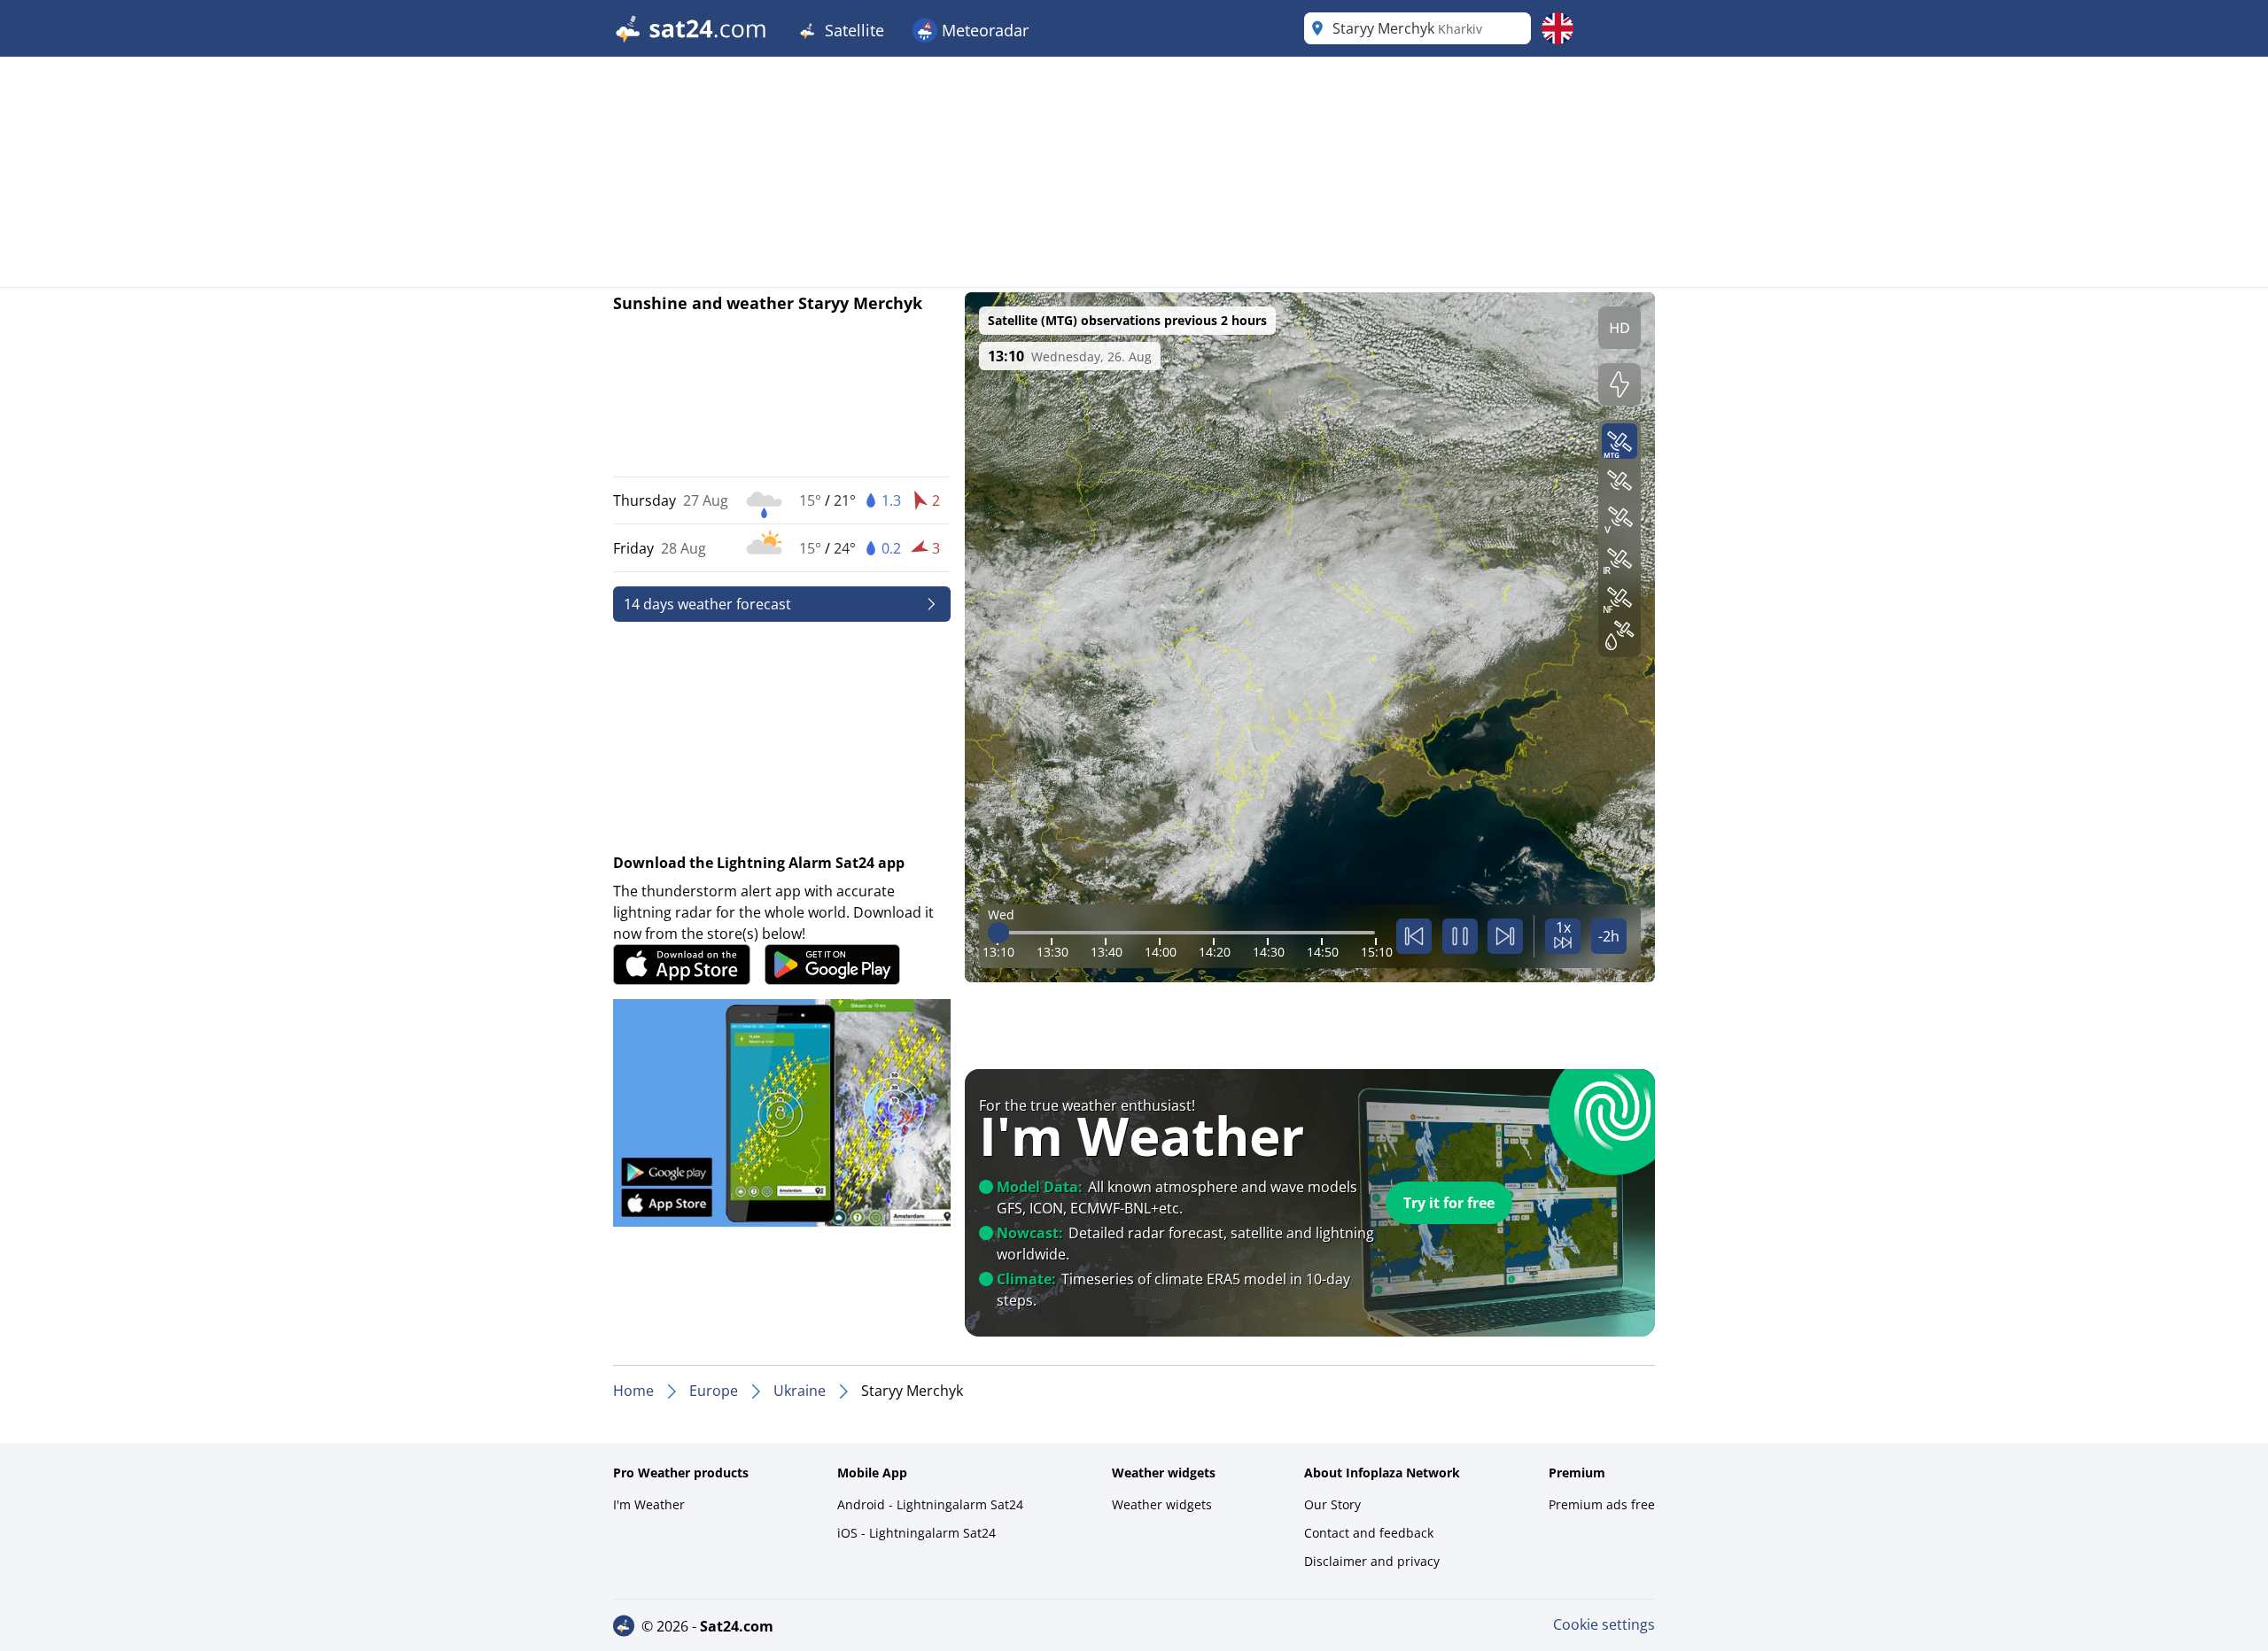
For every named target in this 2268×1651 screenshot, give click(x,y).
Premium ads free (1602, 1504)
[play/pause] (1460, 936)
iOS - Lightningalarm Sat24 (917, 1533)
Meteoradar (983, 30)
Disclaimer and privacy (1372, 1561)
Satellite (852, 30)
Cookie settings (1604, 1624)
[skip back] (1414, 936)
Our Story (1332, 1504)
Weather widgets (1162, 1504)
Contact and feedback (1369, 1533)
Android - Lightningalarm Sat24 (930, 1504)
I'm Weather (649, 1504)
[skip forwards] (1505, 936)
